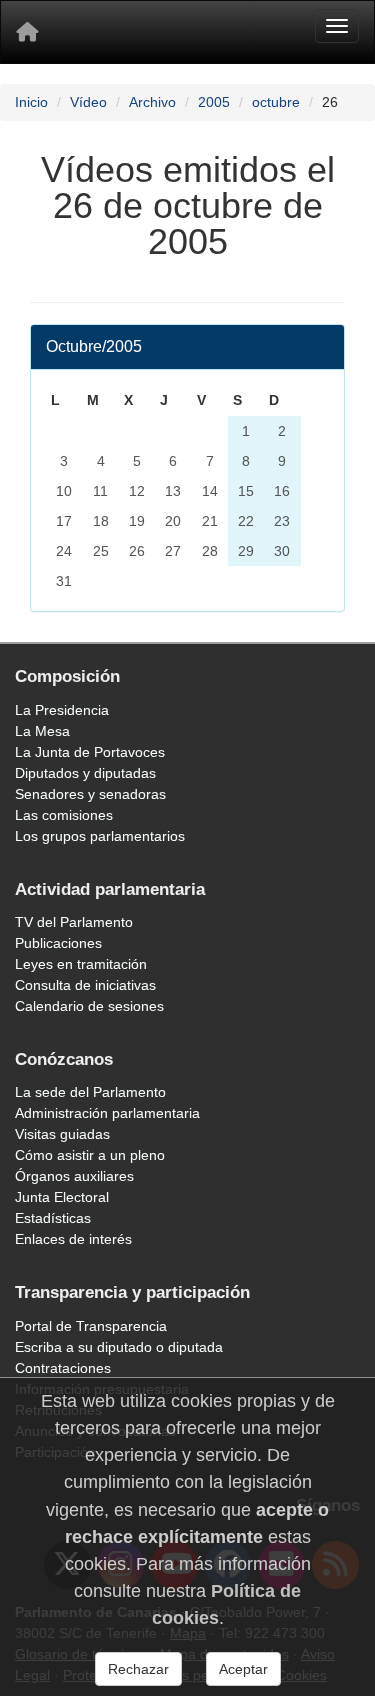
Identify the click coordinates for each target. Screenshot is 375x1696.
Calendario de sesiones (89, 1006)
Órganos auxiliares (74, 1176)
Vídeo (88, 102)
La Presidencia (62, 710)
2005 (214, 102)
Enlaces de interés (73, 1239)
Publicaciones (58, 943)
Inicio (31, 102)
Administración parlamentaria (107, 1113)
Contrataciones (63, 1368)
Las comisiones (64, 815)
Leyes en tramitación (81, 964)
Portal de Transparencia (91, 1326)
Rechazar (138, 1669)
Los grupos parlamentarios (100, 836)
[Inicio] (27, 32)
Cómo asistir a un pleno (90, 1155)
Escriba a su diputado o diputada (119, 1347)
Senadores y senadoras (90, 794)
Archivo (152, 102)
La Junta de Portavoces (90, 752)
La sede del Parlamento (90, 1092)
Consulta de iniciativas (85, 985)
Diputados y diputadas (85, 773)
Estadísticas (53, 1218)
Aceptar (243, 1669)
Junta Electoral (62, 1197)
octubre (276, 102)
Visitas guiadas (62, 1134)
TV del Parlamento (74, 922)
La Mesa (42, 731)
